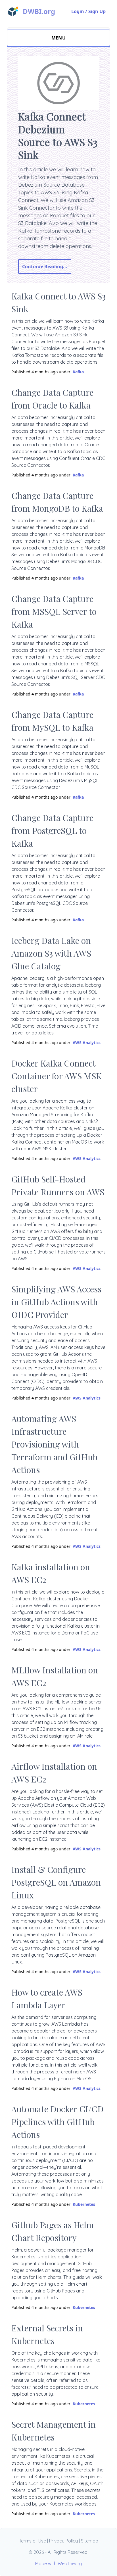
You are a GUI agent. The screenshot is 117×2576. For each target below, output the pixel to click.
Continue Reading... (45, 266)
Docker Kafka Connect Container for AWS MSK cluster (57, 1076)
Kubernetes (84, 2204)
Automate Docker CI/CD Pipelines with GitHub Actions (58, 2122)
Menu (59, 38)
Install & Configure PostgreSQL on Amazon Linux (56, 1882)
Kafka (78, 372)
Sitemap (90, 2541)
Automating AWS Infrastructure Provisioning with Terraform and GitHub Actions (54, 1444)
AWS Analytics (87, 1043)
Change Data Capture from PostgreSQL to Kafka (52, 830)
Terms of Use (33, 2541)
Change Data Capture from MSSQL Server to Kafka (54, 611)
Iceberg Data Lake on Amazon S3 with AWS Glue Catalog (51, 953)
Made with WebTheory (58, 2563)
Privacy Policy (63, 2541)
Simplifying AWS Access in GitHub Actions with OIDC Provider (56, 1302)
